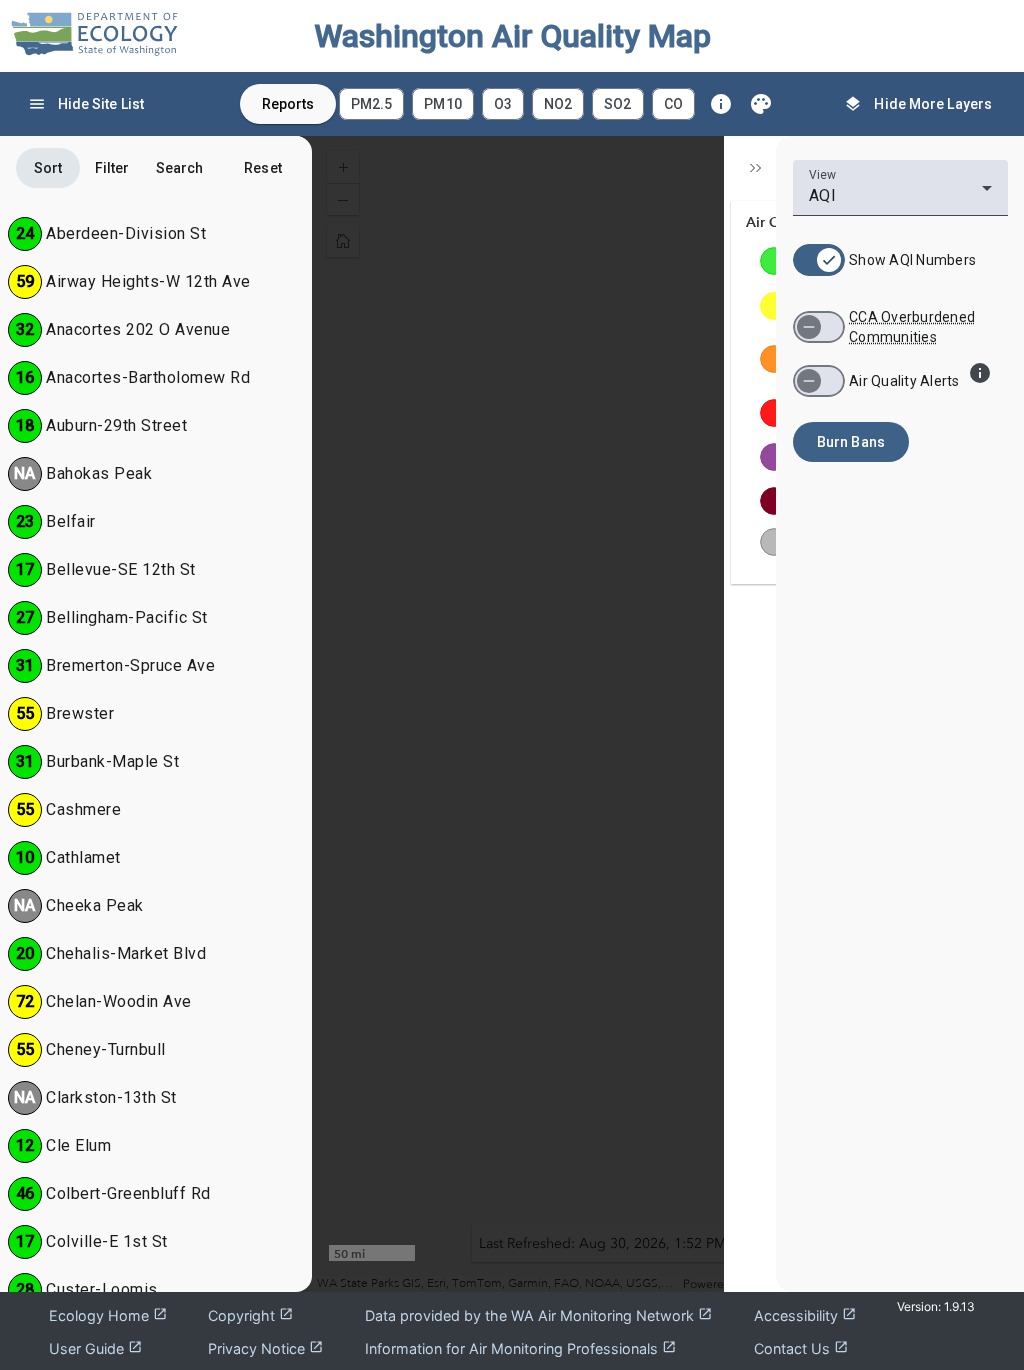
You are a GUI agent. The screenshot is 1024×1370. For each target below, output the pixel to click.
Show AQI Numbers (912, 260)
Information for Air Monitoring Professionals (520, 1348)
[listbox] (517, 104)
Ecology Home (108, 1315)
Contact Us (801, 1348)
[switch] (819, 260)
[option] (371, 104)
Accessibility (805, 1315)
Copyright (250, 1315)
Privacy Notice (265, 1348)
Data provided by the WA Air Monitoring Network (538, 1315)
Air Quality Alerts (904, 381)
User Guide (95, 1348)
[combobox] (900, 196)
